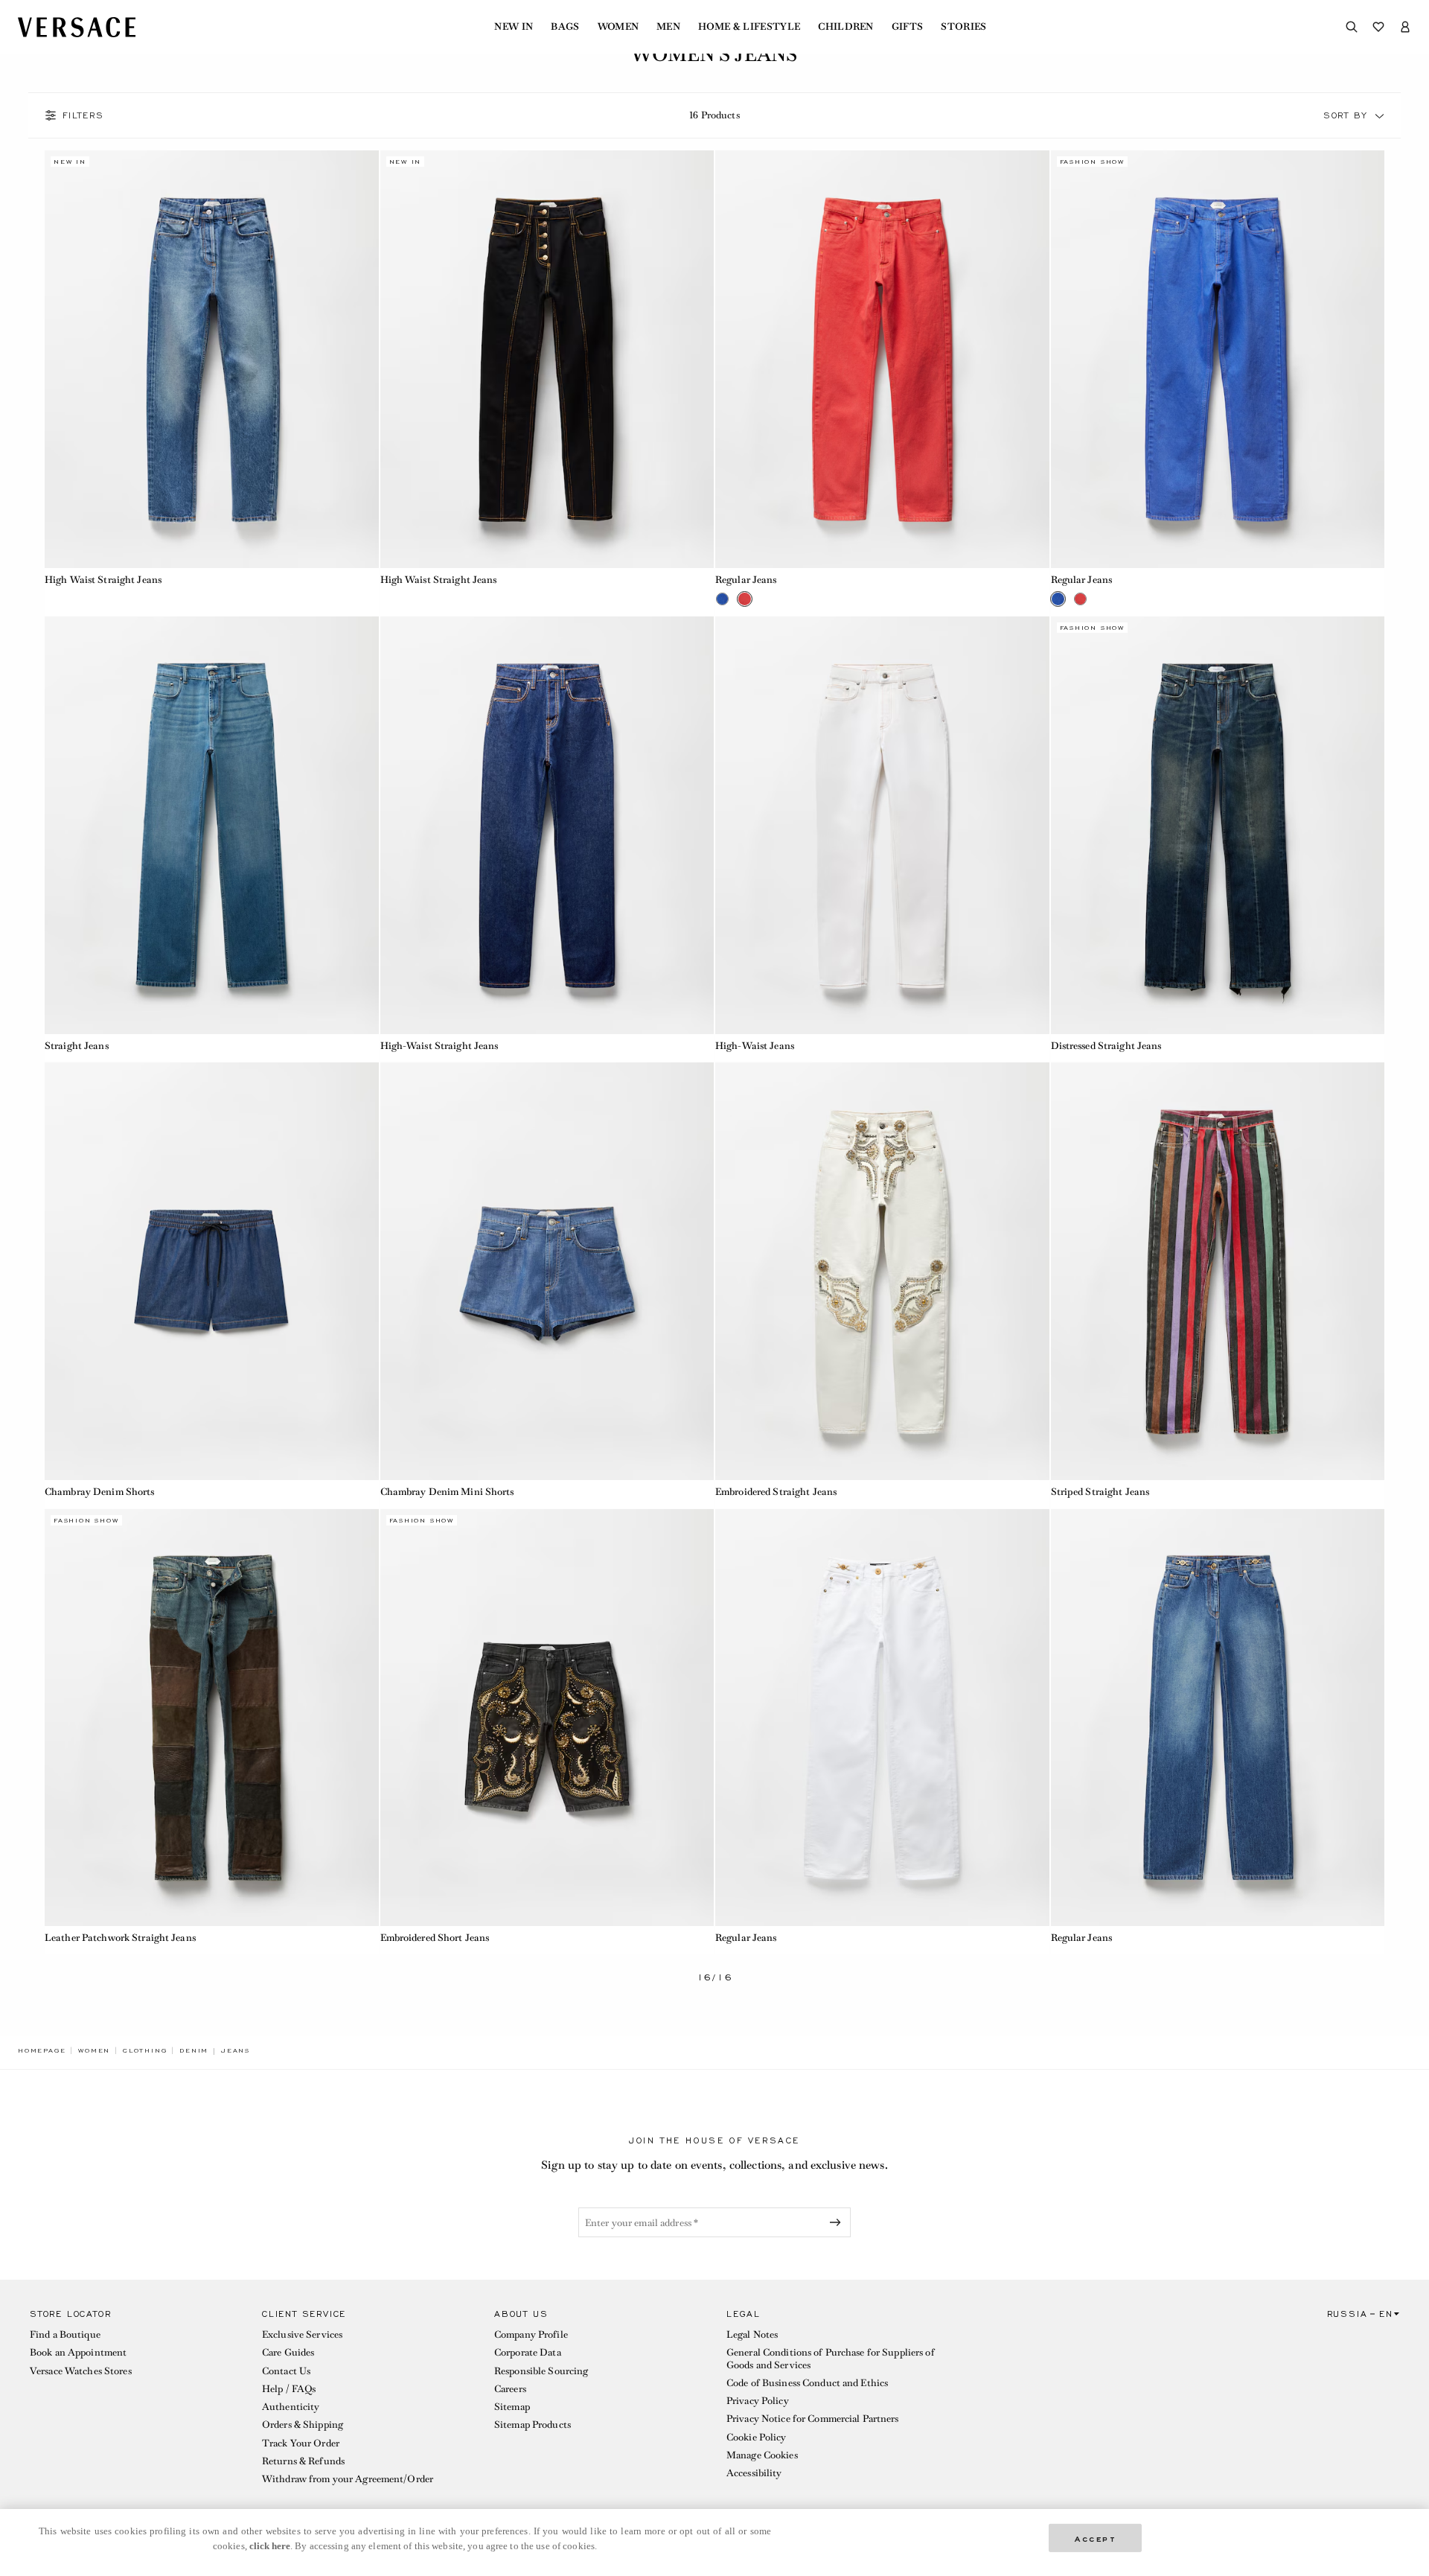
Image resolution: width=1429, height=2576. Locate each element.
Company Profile (531, 2334)
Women (618, 27)
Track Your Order (301, 2443)
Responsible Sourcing (541, 2371)
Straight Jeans (77, 1046)
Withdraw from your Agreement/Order (348, 2479)
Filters (83, 115)
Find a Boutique (65, 2334)
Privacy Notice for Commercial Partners (813, 2419)
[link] (42, 2050)
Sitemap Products (533, 2424)
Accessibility (754, 2473)
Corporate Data (528, 2352)
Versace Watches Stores (81, 2371)
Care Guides (288, 2352)
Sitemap (512, 2407)
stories (963, 27)
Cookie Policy (757, 2437)
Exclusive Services (302, 2334)
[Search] (1352, 27)
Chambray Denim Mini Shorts (447, 1492)
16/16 (715, 1978)
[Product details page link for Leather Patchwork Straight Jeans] (212, 1718)
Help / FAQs (289, 2389)
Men (668, 27)
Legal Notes (752, 2334)
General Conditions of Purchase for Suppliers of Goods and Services (831, 2358)
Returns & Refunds (303, 2461)
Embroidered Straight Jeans (776, 1492)
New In (514, 27)
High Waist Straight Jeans (103, 580)
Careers (510, 2389)
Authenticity (291, 2407)
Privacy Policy (758, 2401)
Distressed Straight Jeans (1106, 1046)
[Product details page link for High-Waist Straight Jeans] (547, 825)
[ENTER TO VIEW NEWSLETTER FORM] (838, 2222)
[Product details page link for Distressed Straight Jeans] (1218, 825)
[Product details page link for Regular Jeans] (882, 359)
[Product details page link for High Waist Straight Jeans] (212, 359)
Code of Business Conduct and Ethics (807, 2383)
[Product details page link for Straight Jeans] (212, 825)
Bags (565, 27)
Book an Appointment (78, 2352)
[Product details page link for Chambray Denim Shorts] (212, 1271)
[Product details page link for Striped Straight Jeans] (1218, 1271)
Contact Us (286, 2371)
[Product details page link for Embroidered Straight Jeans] (882, 1271)
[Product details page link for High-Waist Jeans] (882, 825)
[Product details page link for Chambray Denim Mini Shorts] (547, 1271)
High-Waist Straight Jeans (439, 1046)
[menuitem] (514, 27)
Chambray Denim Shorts (100, 1492)
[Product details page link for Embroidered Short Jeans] (547, 1718)
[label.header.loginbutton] (1405, 27)
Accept (1096, 2538)
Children (846, 27)
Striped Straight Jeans (1100, 1492)
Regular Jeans (746, 580)
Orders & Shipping (303, 2424)
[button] (1380, 115)
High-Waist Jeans (755, 1046)
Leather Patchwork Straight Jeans (120, 1938)
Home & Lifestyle (749, 27)
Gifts (908, 27)
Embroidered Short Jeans (435, 1938)
